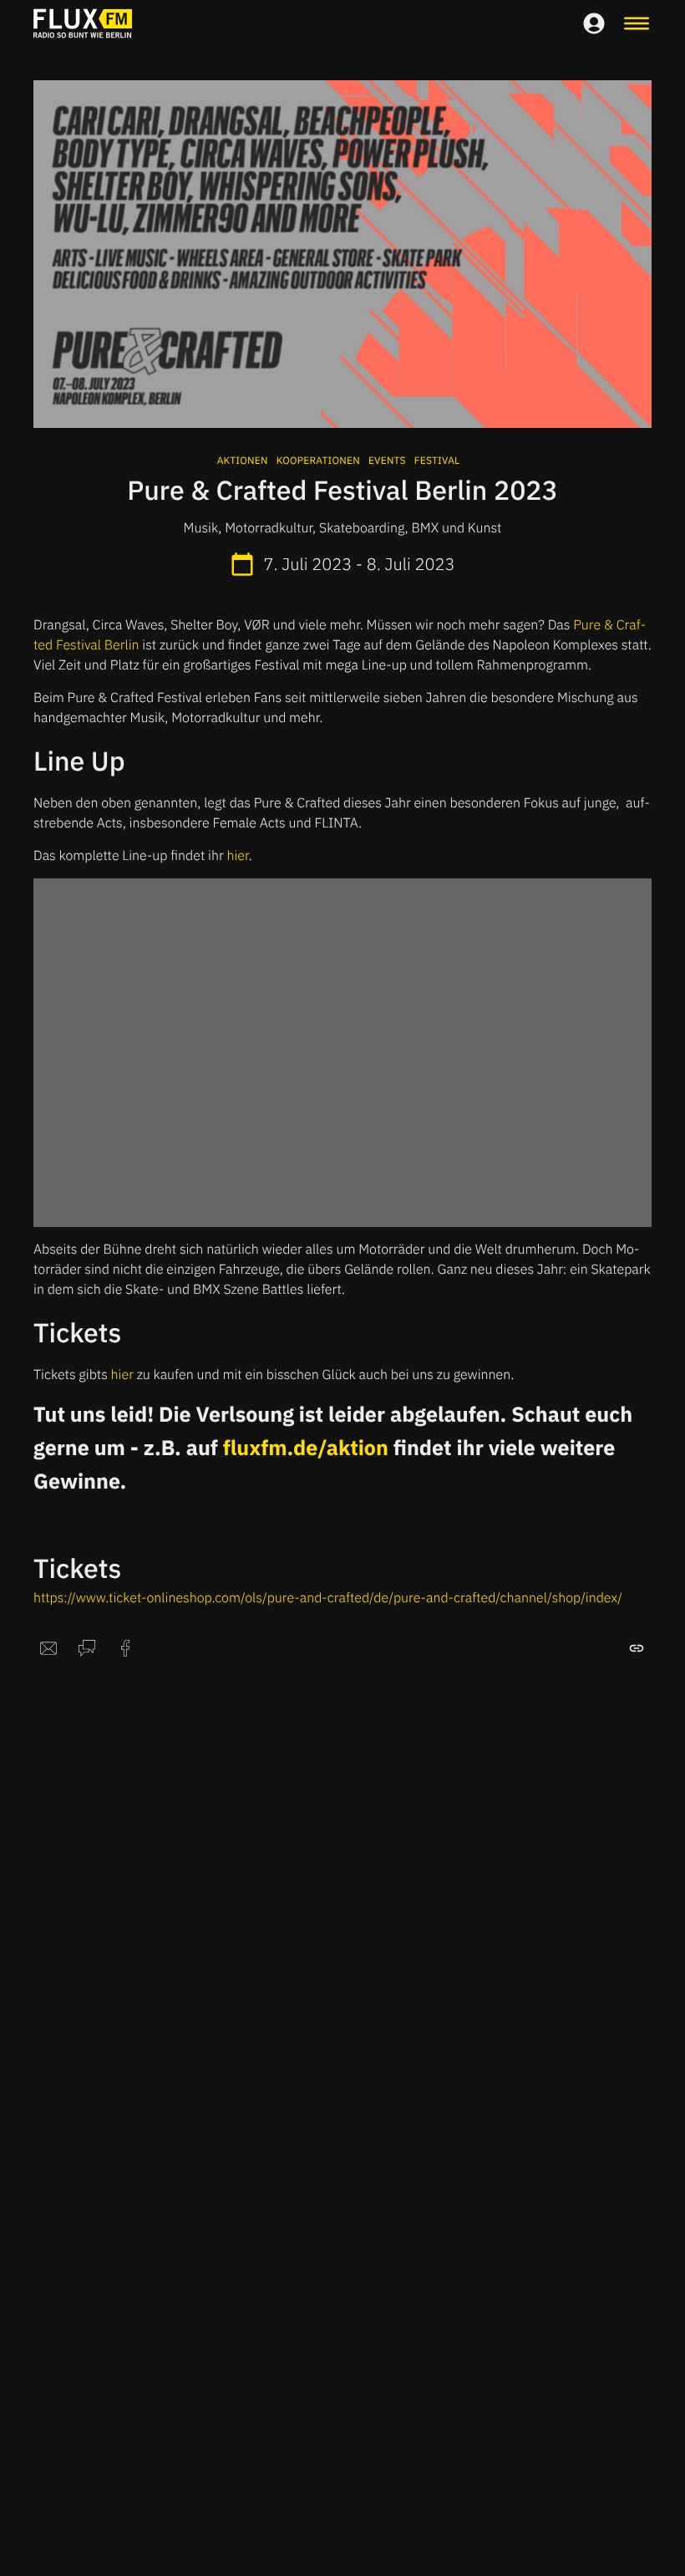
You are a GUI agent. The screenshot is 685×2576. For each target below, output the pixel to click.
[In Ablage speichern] (637, 1648)
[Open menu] (637, 23)
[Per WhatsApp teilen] (87, 1648)
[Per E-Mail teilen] (48, 1648)
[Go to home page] (83, 23)
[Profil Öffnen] (594, 23)
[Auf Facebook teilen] (125, 1648)
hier (237, 856)
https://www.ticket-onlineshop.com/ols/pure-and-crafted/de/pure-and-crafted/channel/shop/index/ (328, 1598)
